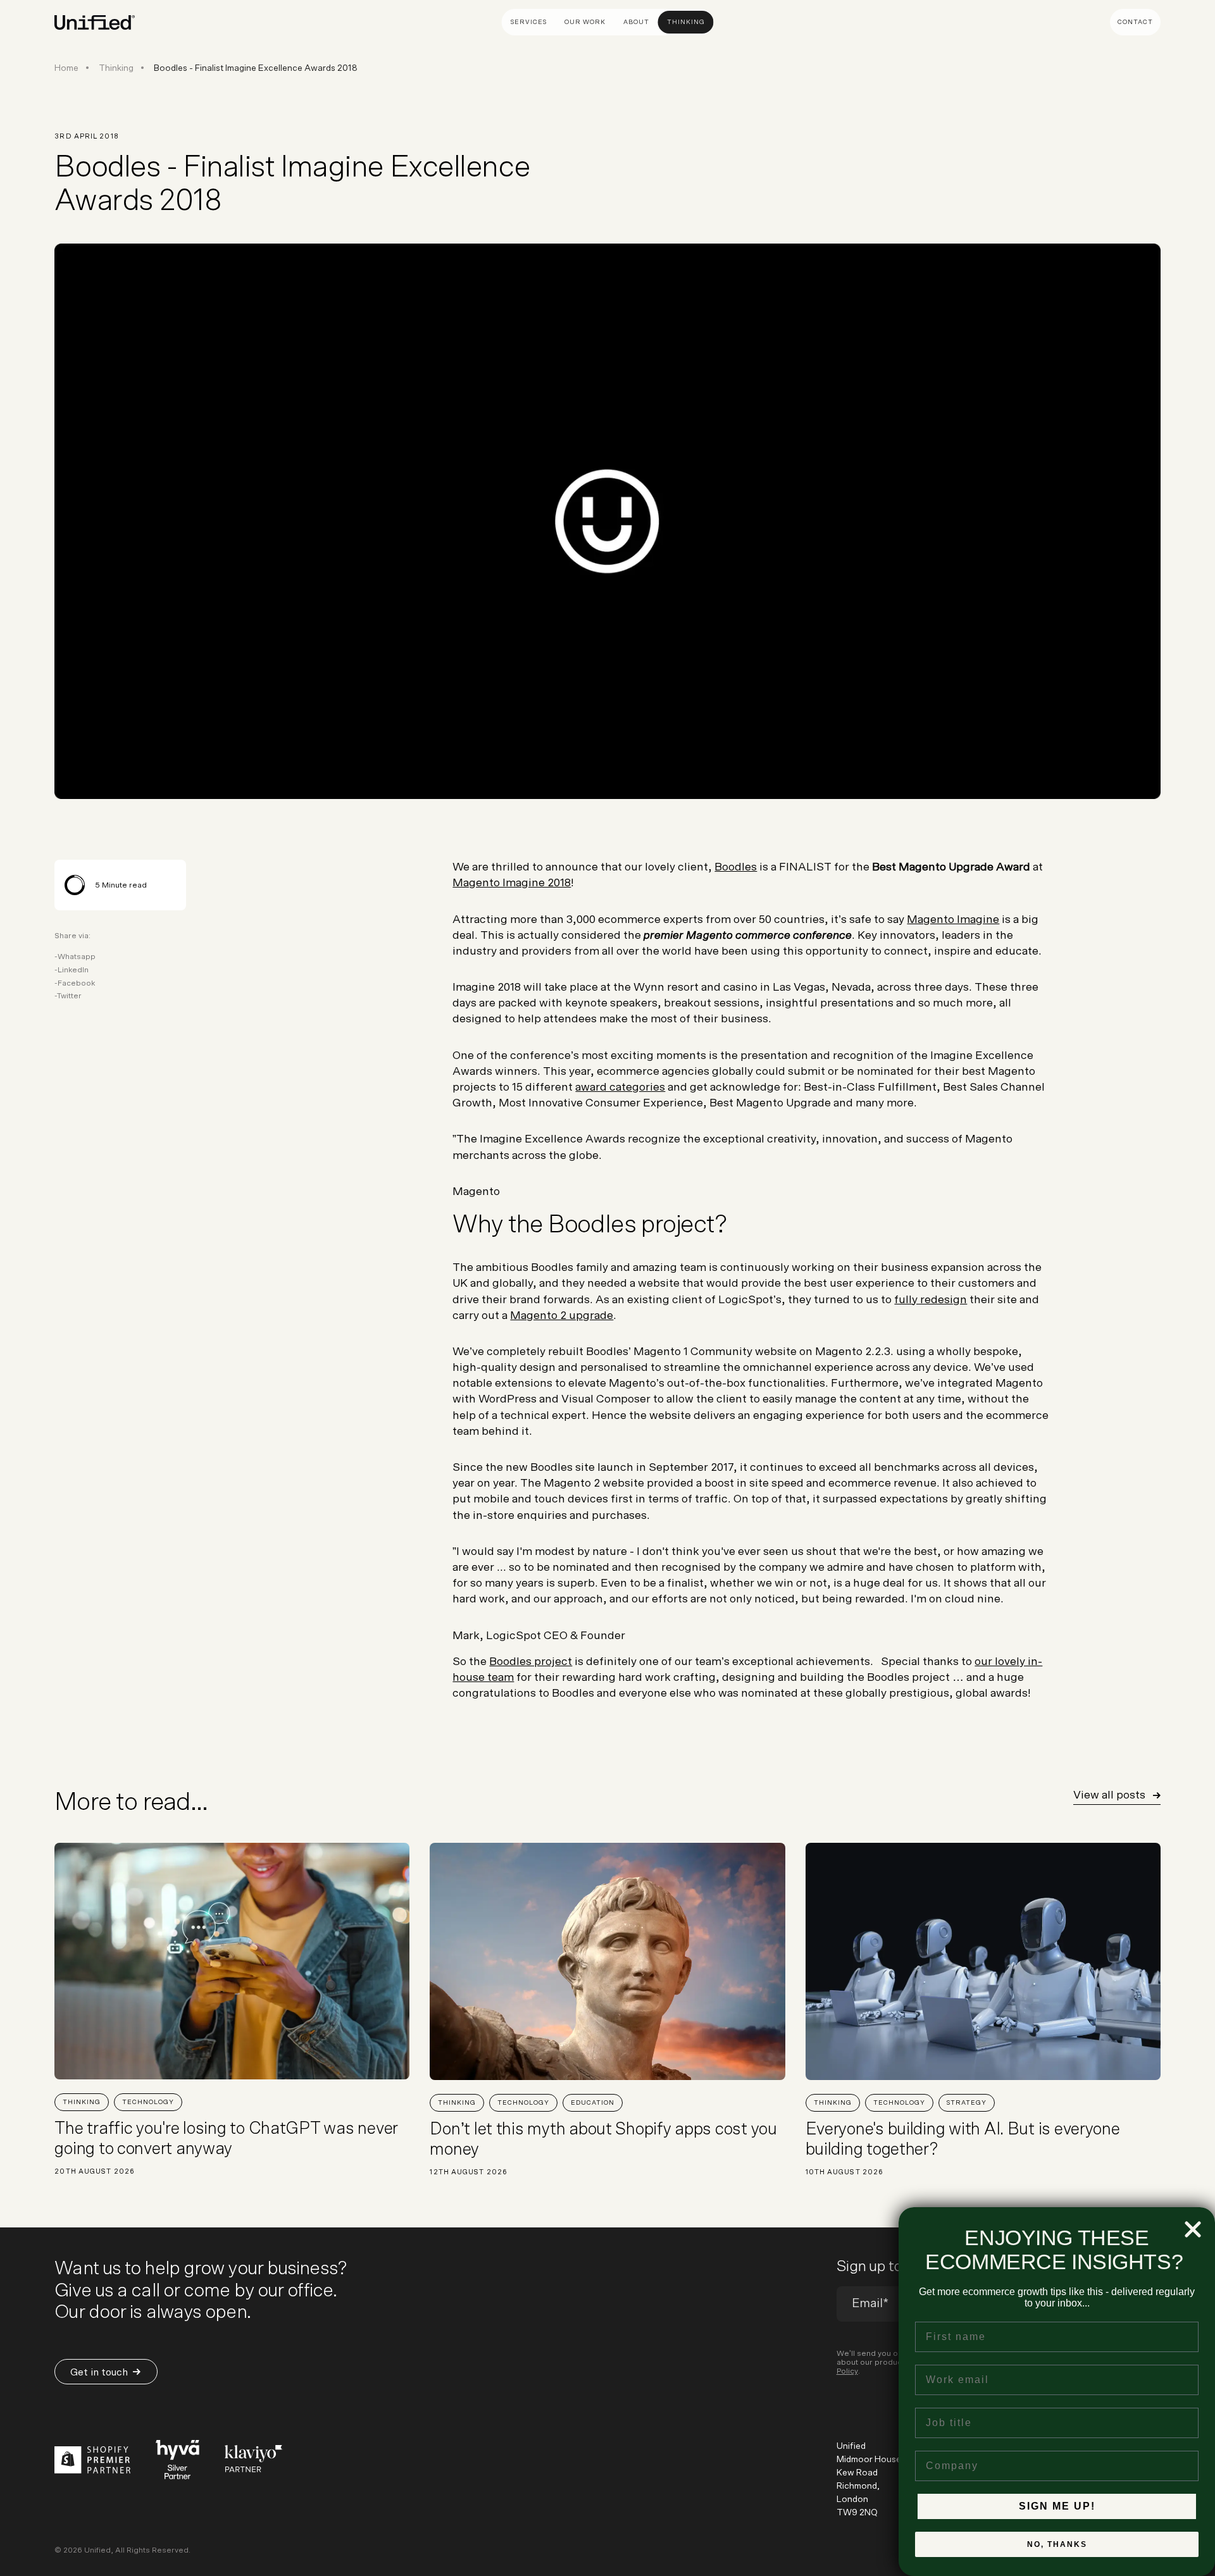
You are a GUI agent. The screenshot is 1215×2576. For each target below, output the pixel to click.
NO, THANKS (1057, 2544)
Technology (148, 2102)
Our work (585, 22)
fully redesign (931, 1300)
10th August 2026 (845, 2172)
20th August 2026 (95, 2171)
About (636, 22)
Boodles (736, 867)
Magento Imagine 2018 (512, 883)
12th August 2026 (469, 2172)
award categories (620, 1087)
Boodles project (531, 1662)
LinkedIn (73, 970)
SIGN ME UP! (1057, 2506)
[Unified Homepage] (95, 23)
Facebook (76, 983)
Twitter (69, 996)
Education (593, 2103)
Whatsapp (77, 957)
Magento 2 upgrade (562, 1316)
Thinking (686, 22)
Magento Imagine (953, 920)
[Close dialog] (1193, 2229)
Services (529, 22)
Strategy (967, 2103)
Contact (1135, 22)
